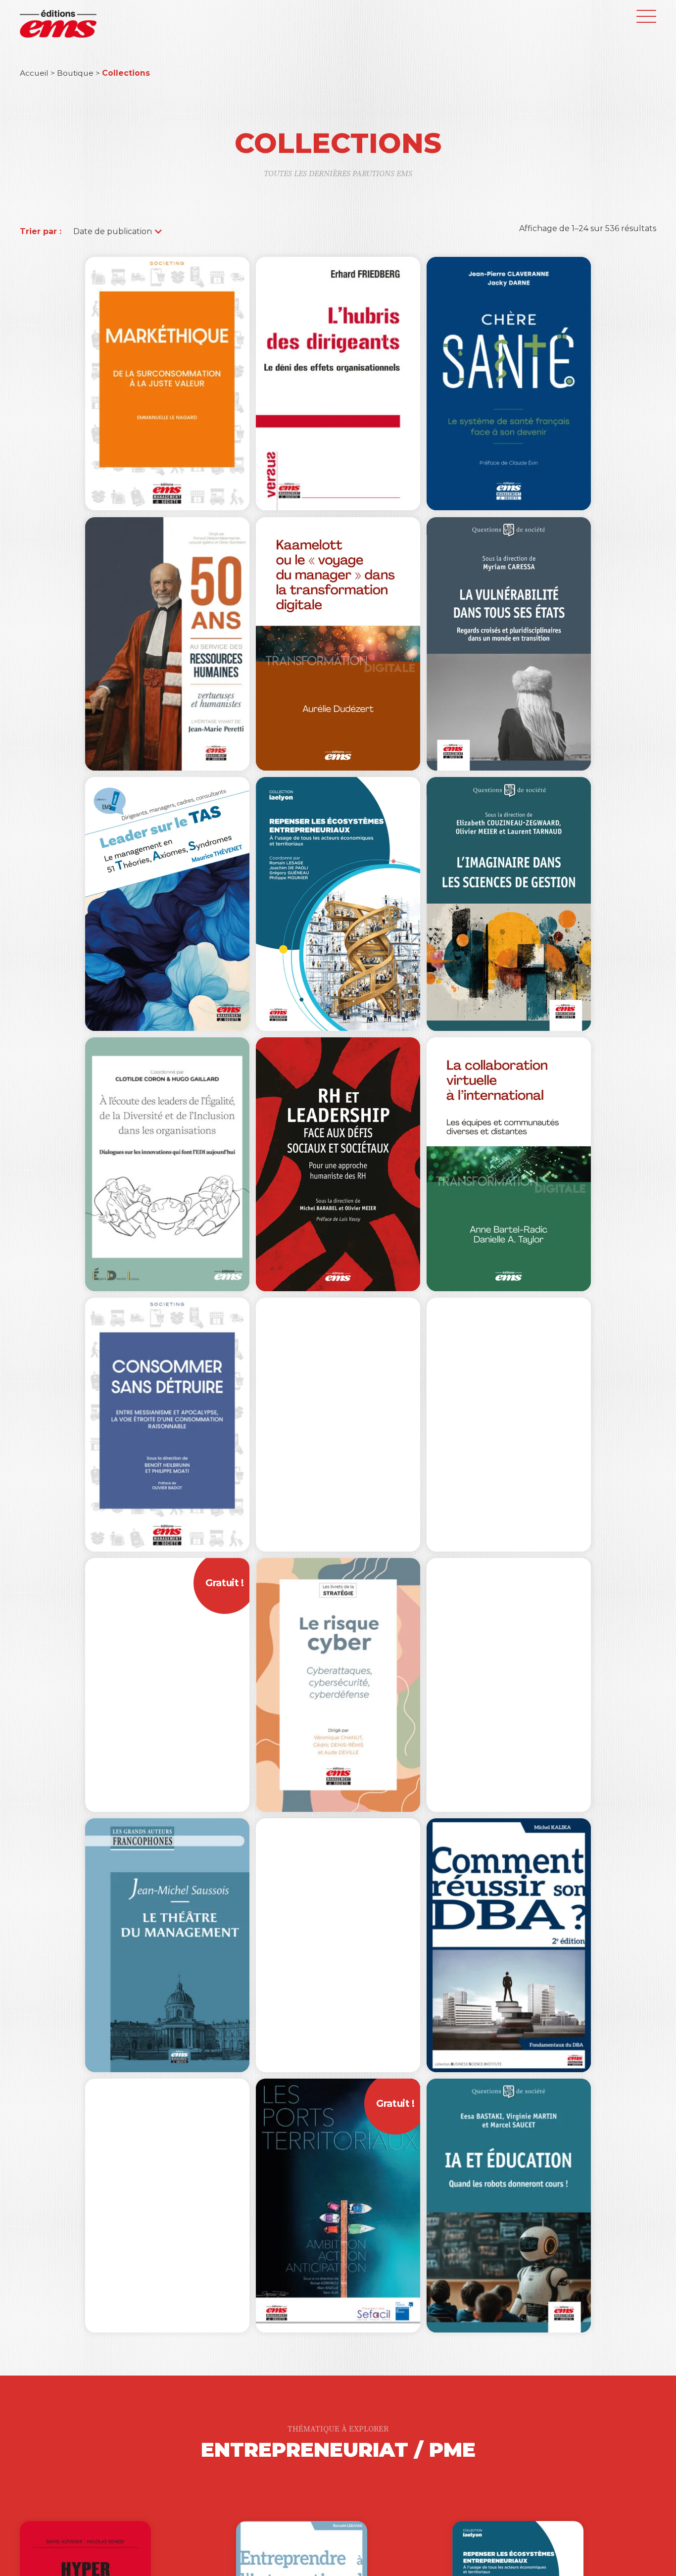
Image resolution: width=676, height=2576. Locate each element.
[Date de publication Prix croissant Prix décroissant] (113, 231)
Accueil (34, 73)
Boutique (75, 73)
